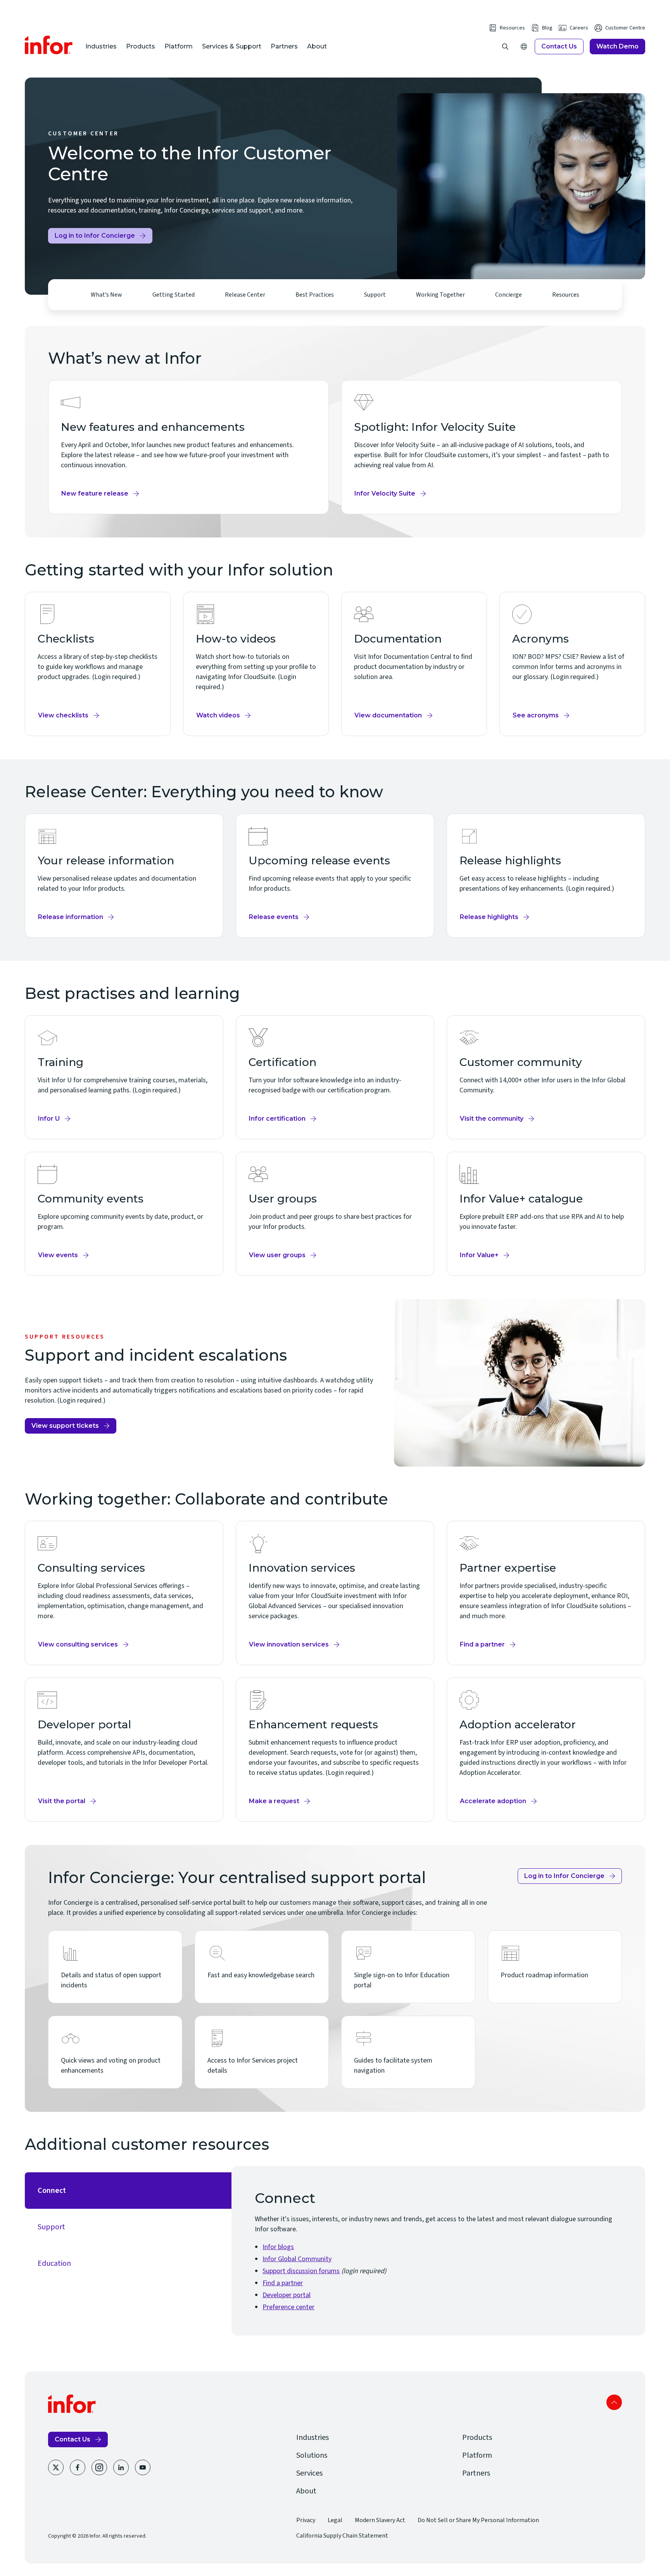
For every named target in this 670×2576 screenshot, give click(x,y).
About (317, 46)
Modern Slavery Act (380, 2520)
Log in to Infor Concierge (95, 238)
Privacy (306, 2520)
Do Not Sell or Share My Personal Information (478, 2520)
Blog (547, 28)
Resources (512, 28)
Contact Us (559, 46)
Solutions (312, 2455)
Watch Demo (617, 46)
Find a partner (283, 2283)
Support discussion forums (301, 2271)
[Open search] (505, 47)
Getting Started (174, 295)
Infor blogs (278, 2247)
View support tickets (65, 1428)
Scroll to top (614, 2402)
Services (309, 2473)
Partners (284, 46)
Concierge (509, 295)
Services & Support (232, 46)
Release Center (245, 295)
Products (141, 46)
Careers (579, 28)
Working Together (440, 295)
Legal (335, 2520)
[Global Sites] (524, 47)
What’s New (106, 295)
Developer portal (287, 2295)
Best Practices (315, 295)
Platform (179, 46)
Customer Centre (625, 28)
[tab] (128, 2191)
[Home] (49, 45)
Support (375, 295)
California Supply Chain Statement (342, 2536)
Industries (101, 46)
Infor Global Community (297, 2259)
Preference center (288, 2307)
